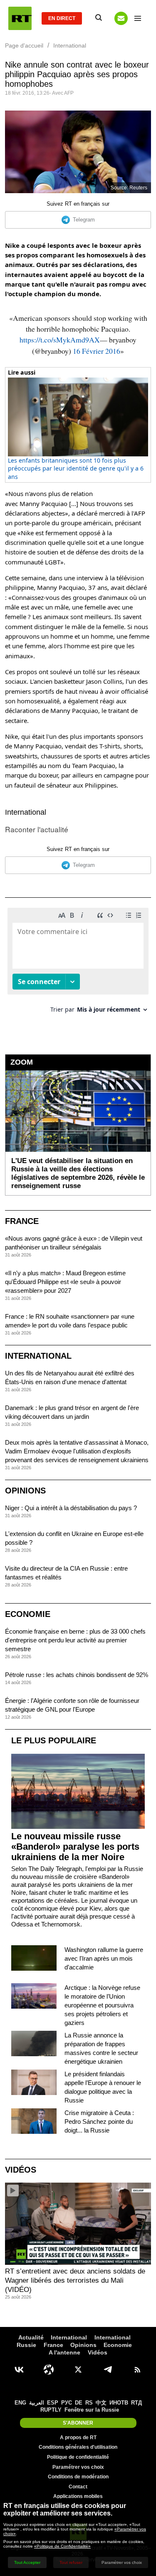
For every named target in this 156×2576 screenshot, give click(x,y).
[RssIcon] (137, 2370)
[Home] (20, 18)
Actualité (31, 2337)
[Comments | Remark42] (78, 963)
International (26, 812)
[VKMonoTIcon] (19, 2370)
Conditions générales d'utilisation (78, 2447)
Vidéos (21, 2170)
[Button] (121, 18)
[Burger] (138, 18)
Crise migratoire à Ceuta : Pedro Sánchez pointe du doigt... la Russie (99, 2121)
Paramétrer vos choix (78, 2467)
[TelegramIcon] (108, 2370)
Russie (26, 2345)
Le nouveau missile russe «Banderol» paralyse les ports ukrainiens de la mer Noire (75, 1847)
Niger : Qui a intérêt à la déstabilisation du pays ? (71, 1508)
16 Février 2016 (97, 351)
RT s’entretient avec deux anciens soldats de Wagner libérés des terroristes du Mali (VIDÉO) (75, 2280)
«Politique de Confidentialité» (62, 2546)
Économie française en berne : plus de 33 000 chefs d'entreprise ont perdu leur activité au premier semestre (75, 1640)
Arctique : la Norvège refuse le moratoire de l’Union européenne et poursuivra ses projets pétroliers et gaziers (102, 2005)
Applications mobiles (78, 2496)
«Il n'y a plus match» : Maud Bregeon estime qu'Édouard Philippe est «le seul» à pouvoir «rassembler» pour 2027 (65, 1282)
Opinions (25, 1491)
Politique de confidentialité (78, 2457)
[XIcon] (78, 2370)
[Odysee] (49, 2370)
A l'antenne (64, 2352)
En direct (62, 18)
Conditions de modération (78, 2477)
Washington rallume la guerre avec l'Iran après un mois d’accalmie (104, 1958)
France (22, 1221)
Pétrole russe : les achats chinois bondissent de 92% (77, 1675)
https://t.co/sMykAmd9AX (60, 340)
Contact (78, 2487)
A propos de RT (78, 2438)
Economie (28, 1614)
